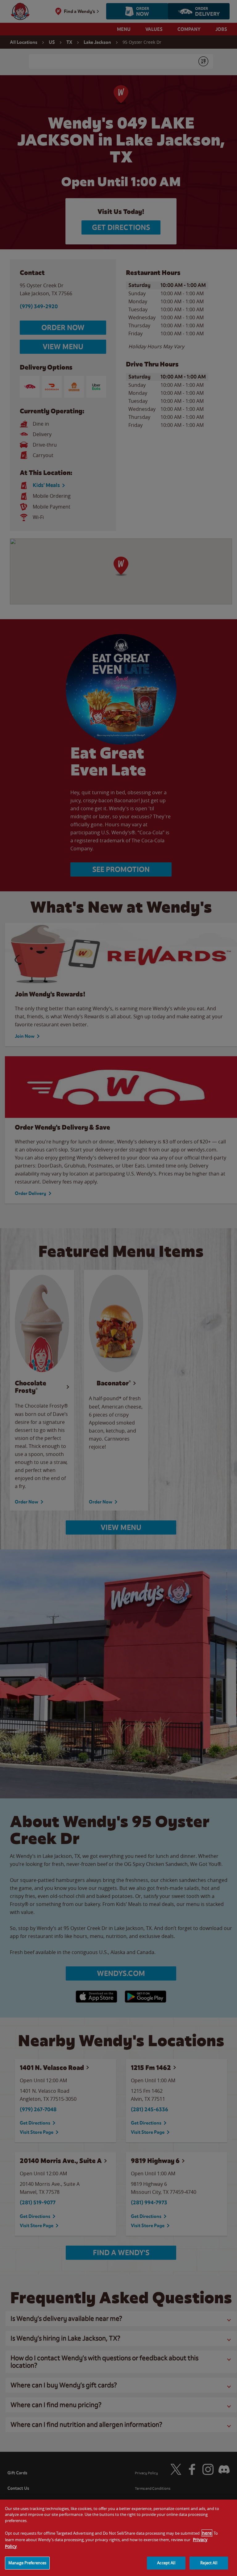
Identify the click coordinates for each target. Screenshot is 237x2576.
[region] (118, 2538)
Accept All (166, 2563)
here (207, 2533)
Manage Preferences (27, 2563)
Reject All (209, 2563)
